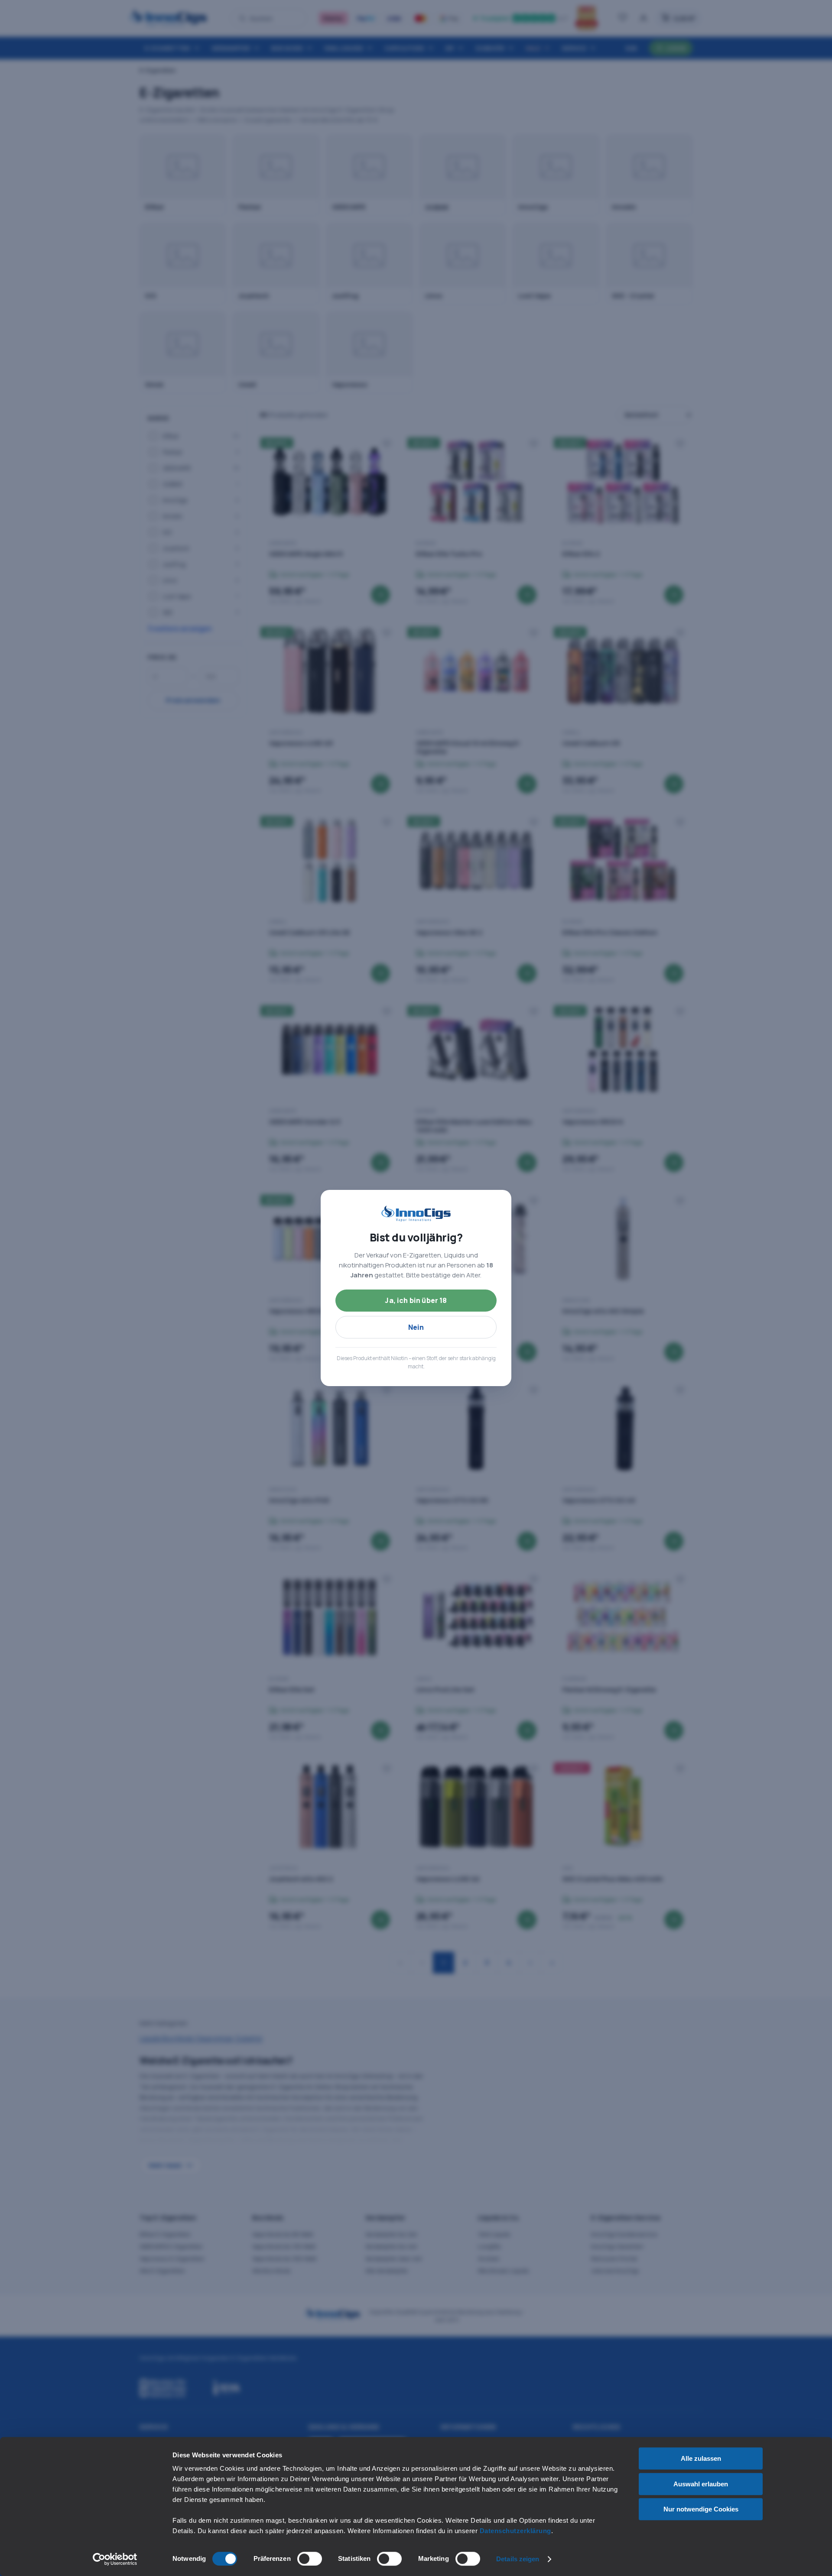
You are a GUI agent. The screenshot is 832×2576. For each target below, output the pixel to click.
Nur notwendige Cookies (701, 2509)
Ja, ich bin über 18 (416, 1300)
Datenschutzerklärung (515, 2531)
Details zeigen (518, 2559)
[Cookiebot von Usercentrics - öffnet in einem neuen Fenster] (115, 2559)
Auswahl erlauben (701, 2484)
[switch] (310, 2559)
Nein (416, 1327)
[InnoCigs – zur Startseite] (416, 1214)
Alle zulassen (701, 2458)
